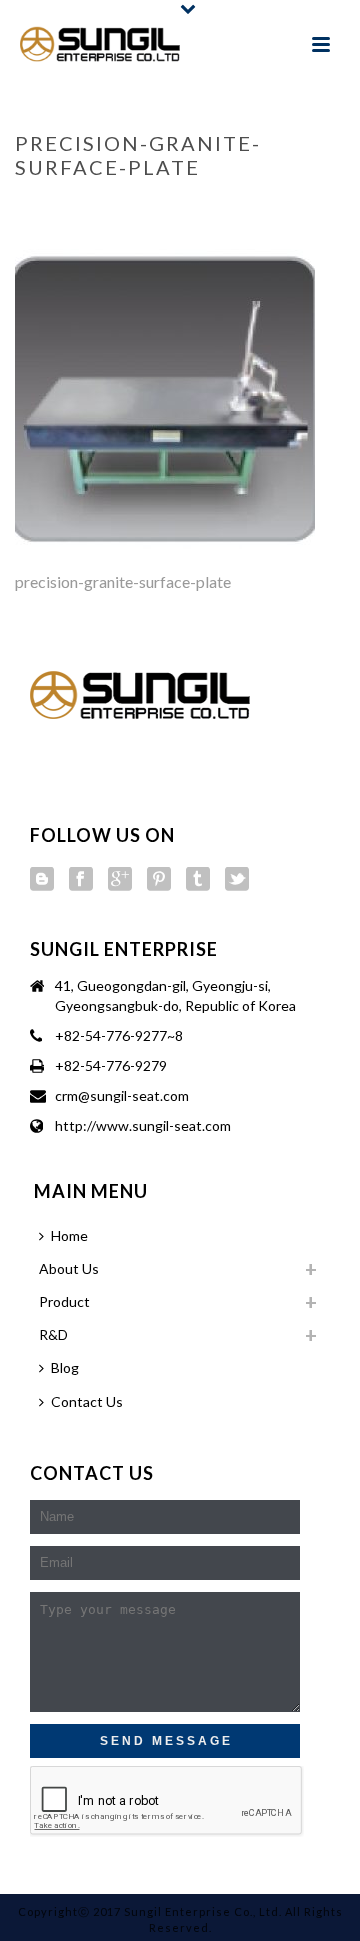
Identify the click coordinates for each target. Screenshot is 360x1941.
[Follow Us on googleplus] (120, 880)
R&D (87, 209)
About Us (69, 1268)
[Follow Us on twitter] (237, 880)
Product (64, 1301)
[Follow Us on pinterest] (159, 880)
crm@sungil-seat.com (122, 1095)
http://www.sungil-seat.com (143, 1125)
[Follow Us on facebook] (81, 880)
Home (43, 209)
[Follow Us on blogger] (42, 880)
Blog (65, 1367)
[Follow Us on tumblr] (198, 880)
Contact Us (87, 1401)
